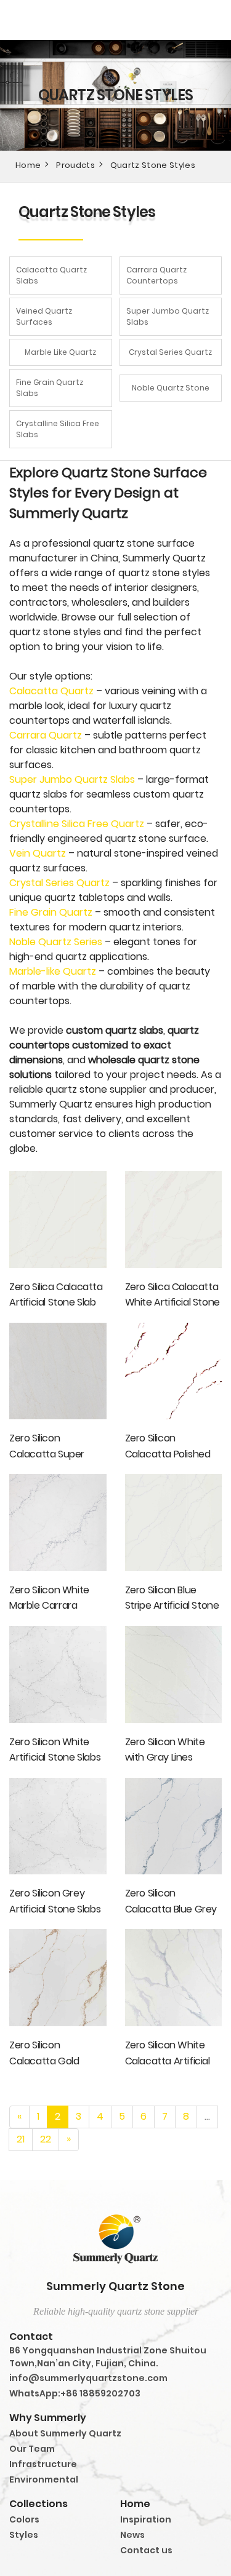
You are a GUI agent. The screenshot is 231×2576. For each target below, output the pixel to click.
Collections (38, 2504)
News (132, 2535)
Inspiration (146, 2519)
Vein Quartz (38, 853)
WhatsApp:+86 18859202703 (75, 2393)
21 (21, 2139)
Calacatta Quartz (51, 691)
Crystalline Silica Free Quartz (77, 824)
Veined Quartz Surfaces (44, 316)
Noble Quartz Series (56, 942)
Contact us (146, 2550)
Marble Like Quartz (60, 352)
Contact (31, 2336)
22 (46, 2139)
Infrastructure (43, 2464)
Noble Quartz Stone (171, 388)
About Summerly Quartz (65, 2433)
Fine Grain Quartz (51, 912)
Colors (24, 2519)
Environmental (44, 2479)
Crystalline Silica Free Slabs (58, 429)
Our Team (32, 2449)
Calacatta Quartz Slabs (51, 275)
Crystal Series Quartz (170, 352)
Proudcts (75, 165)
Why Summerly (48, 2418)
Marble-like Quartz (53, 971)
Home (28, 165)
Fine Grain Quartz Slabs (50, 388)
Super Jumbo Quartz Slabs (168, 316)
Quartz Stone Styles (153, 165)
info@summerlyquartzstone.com (88, 2378)
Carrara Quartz (46, 735)
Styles (24, 2535)
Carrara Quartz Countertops (156, 275)
